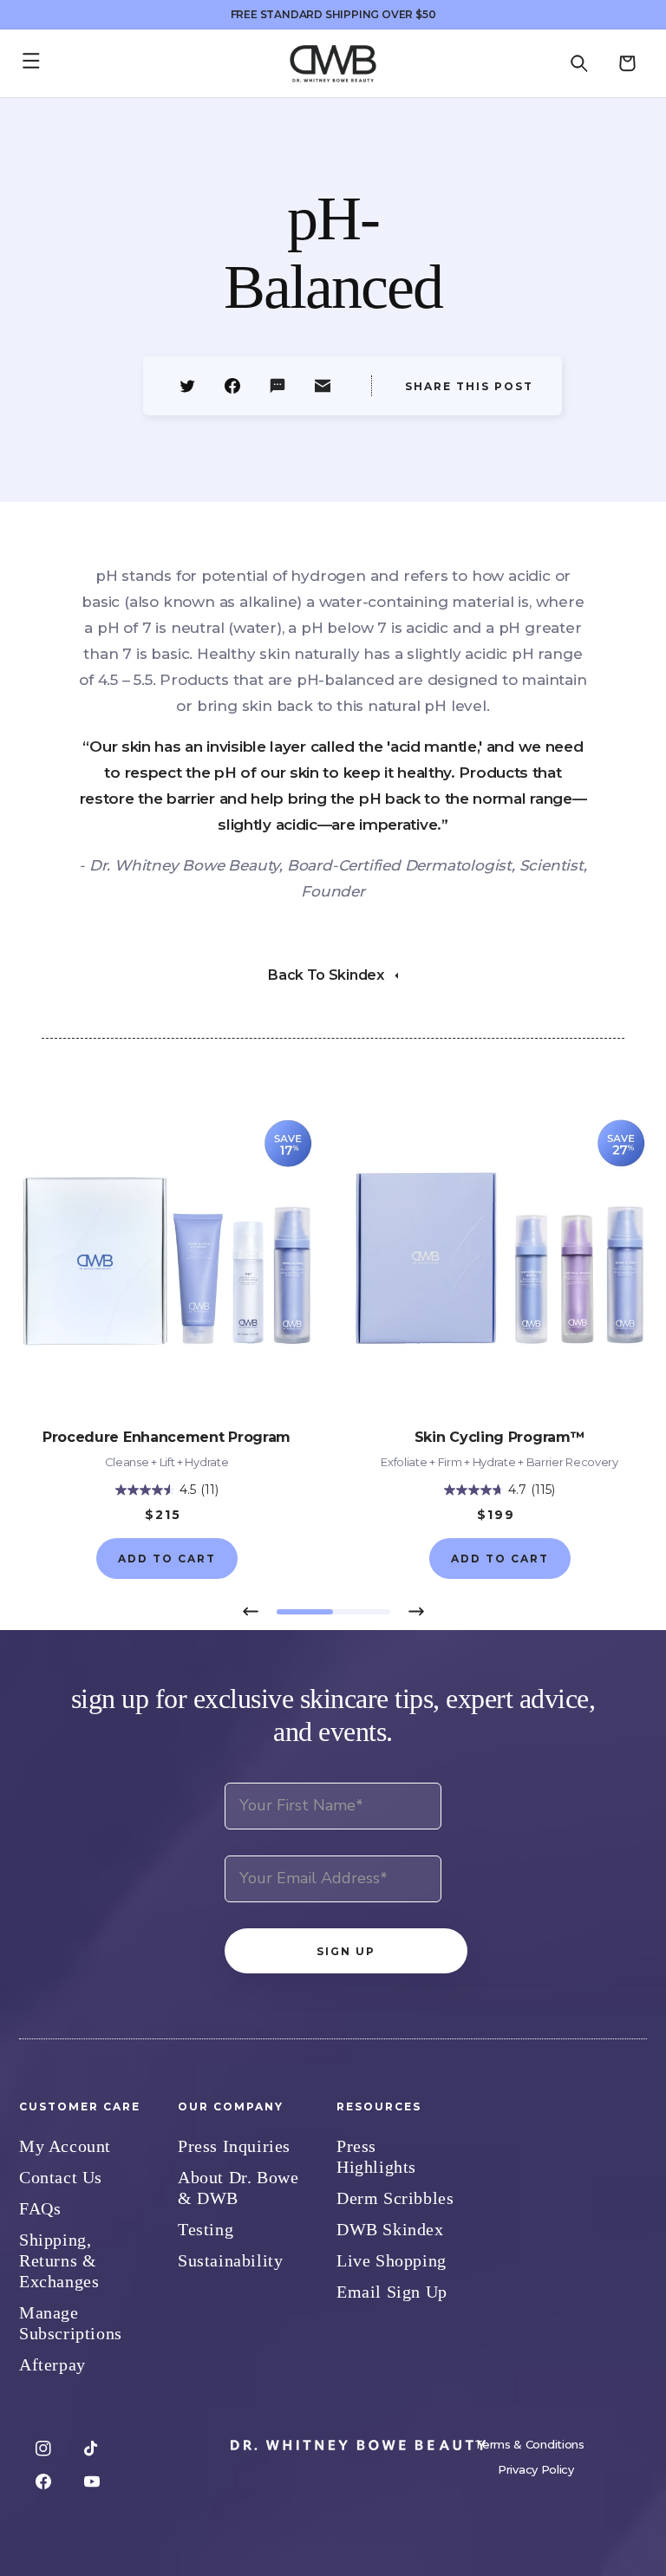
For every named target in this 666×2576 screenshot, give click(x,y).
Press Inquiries (234, 2146)
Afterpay (52, 2364)
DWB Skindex (390, 2229)
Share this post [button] (469, 386)
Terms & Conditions (529, 2444)
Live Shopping (392, 2260)
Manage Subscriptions (71, 2323)
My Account (65, 2146)
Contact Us (61, 2177)
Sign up (346, 1951)
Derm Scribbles (395, 2198)
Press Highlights (376, 2156)
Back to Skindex (326, 975)
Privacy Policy (536, 2469)
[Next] (416, 1611)
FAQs (40, 2208)
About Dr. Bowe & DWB (238, 2188)
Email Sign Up (392, 2292)
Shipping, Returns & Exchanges (59, 2260)
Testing (206, 2229)
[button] (579, 63)
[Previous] (251, 1611)
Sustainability (230, 2260)
